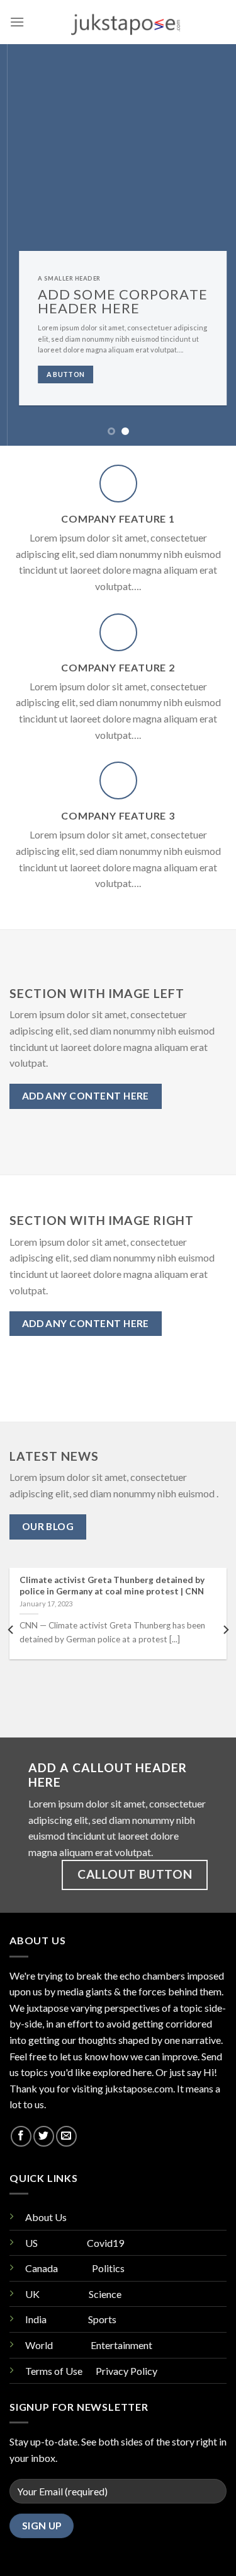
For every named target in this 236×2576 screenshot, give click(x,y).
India (36, 2319)
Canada (42, 2268)
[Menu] (17, 22)
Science (106, 2294)
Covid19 (105, 2243)
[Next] (225, 1630)
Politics (108, 2268)
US (31, 2243)
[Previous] (11, 1630)
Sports (102, 2319)
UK (32, 2294)
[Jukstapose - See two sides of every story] (126, 22)
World (39, 2345)
